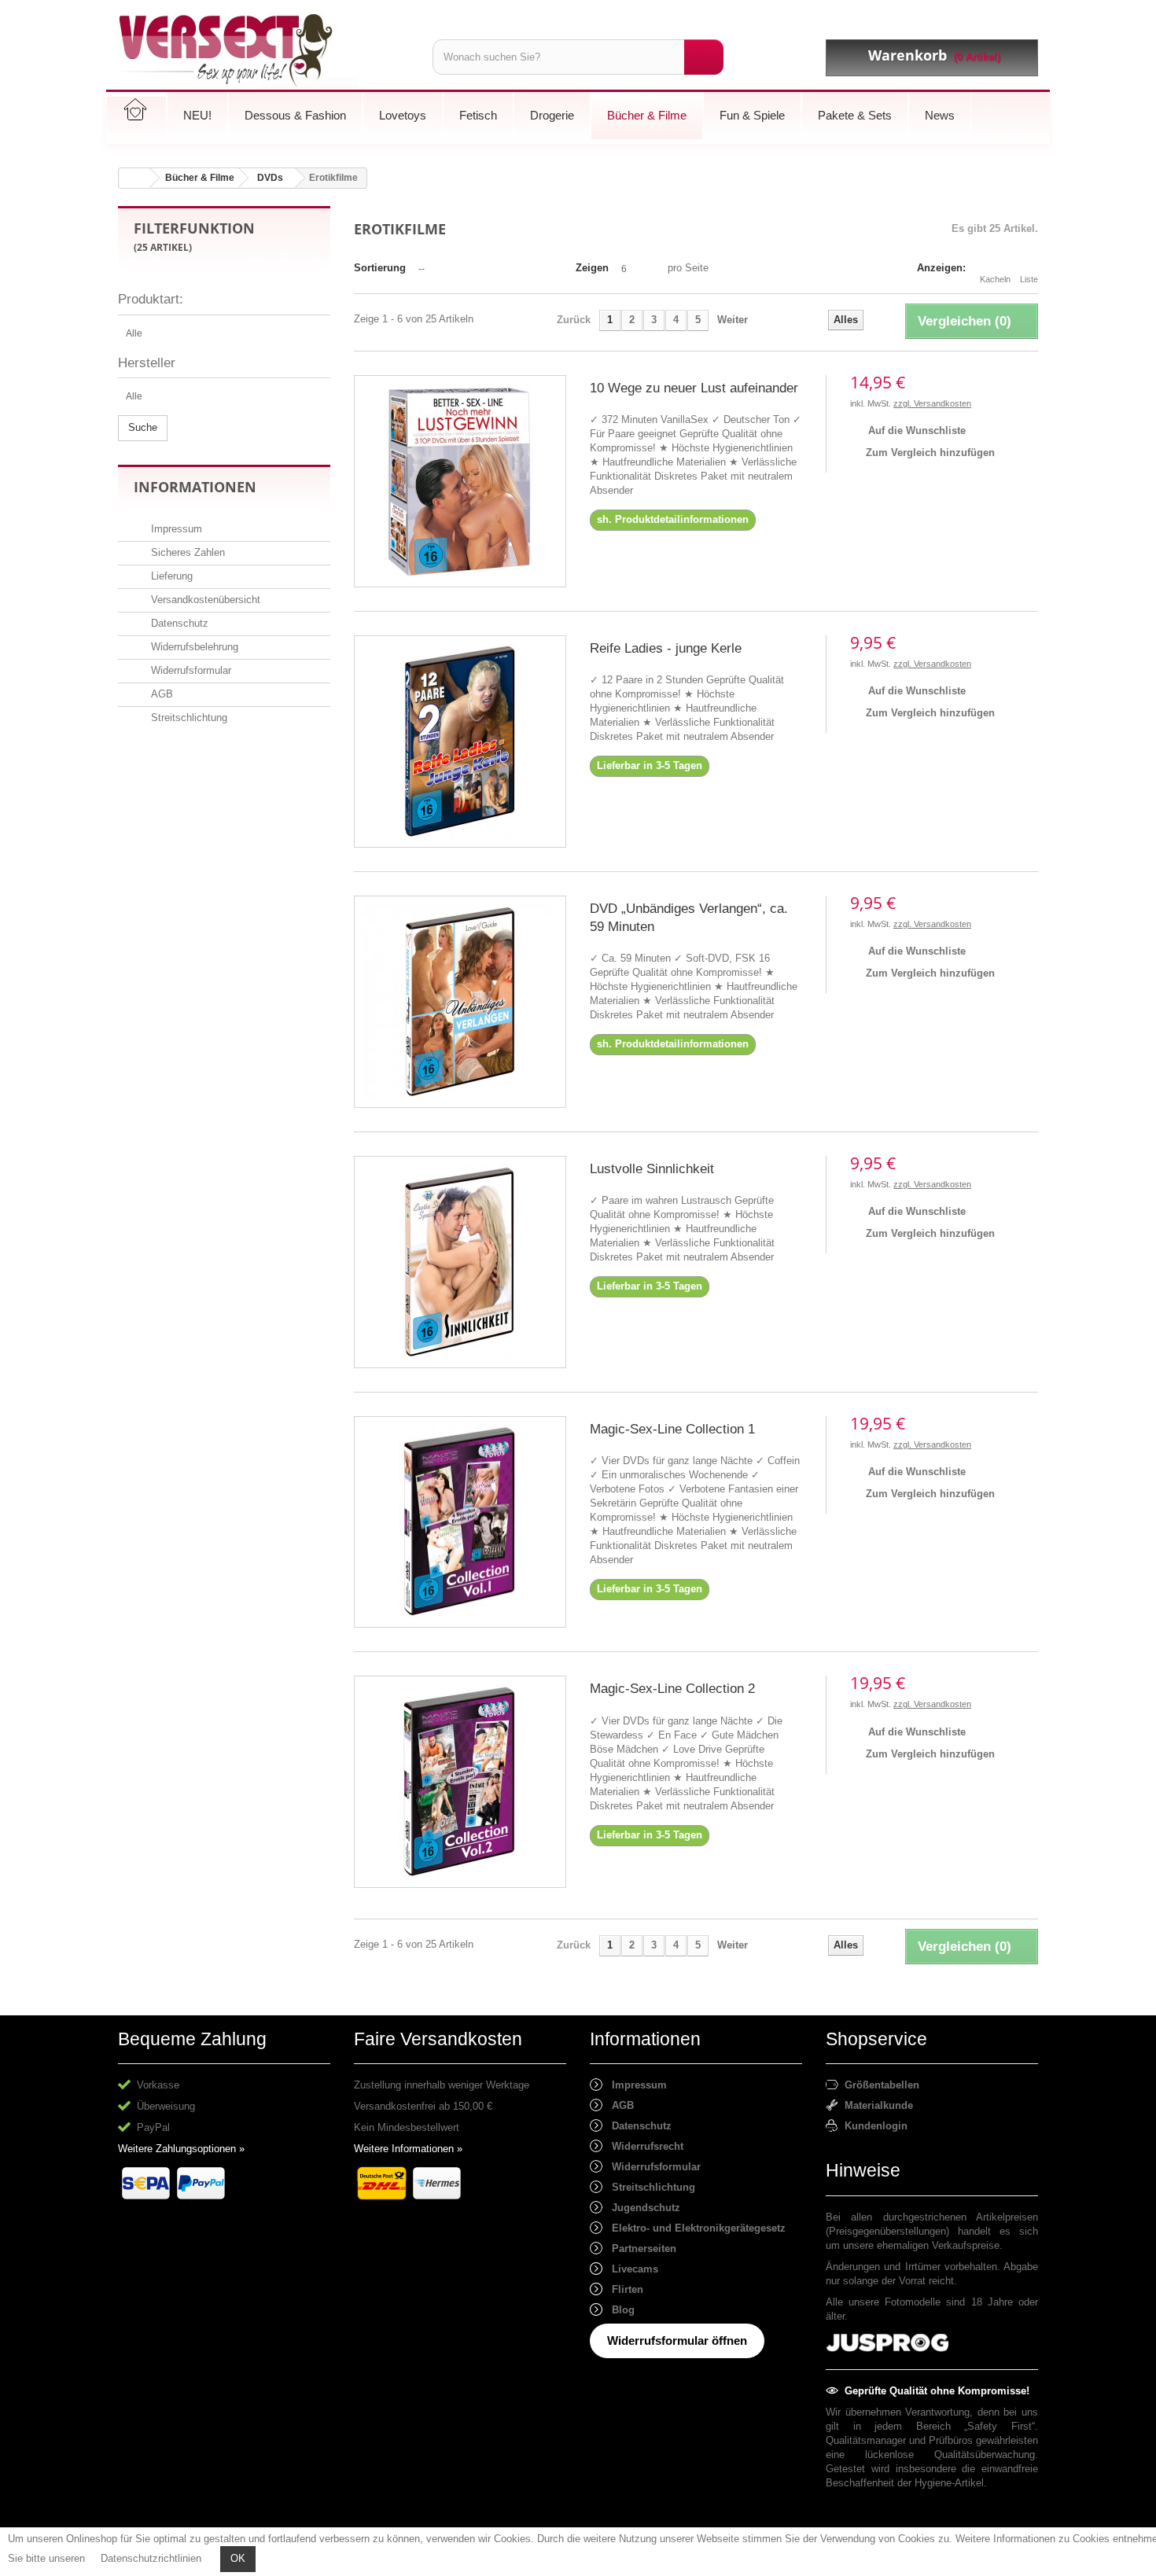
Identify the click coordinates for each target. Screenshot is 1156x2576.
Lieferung (170, 576)
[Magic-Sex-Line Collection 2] (460, 1782)
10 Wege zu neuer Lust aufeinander (694, 388)
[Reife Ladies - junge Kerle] (460, 742)
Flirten (623, 2289)
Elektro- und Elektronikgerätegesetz (694, 2228)
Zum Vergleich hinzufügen (930, 453)
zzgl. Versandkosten (932, 403)
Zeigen (592, 268)
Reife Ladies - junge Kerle (666, 648)
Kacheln (995, 279)
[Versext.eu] (263, 51)
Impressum (175, 529)
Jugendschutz (641, 2208)
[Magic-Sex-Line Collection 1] (460, 1522)
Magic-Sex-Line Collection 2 (672, 1689)
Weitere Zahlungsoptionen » (181, 2149)
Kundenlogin (873, 2126)
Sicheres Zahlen (186, 552)
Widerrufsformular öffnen (677, 2340)
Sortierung (380, 268)
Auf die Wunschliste (915, 431)
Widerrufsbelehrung (193, 647)
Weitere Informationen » (408, 2149)
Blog (618, 2310)
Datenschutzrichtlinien (151, 2558)
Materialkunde (876, 2105)
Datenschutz (178, 623)
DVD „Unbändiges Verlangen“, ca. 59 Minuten (689, 918)
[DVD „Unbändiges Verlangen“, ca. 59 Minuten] (460, 1002)
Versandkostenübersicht (204, 600)
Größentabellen (879, 2085)
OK (238, 2558)
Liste (1029, 279)
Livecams (630, 2269)
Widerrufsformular (190, 670)
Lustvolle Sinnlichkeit (652, 1169)
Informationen (195, 487)
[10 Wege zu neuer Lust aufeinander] (460, 481)
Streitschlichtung (188, 718)
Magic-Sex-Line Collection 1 (672, 1429)
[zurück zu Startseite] (134, 178)
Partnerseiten (639, 2248)
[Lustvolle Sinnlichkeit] (460, 1262)
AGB (160, 694)
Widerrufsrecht (643, 2146)
